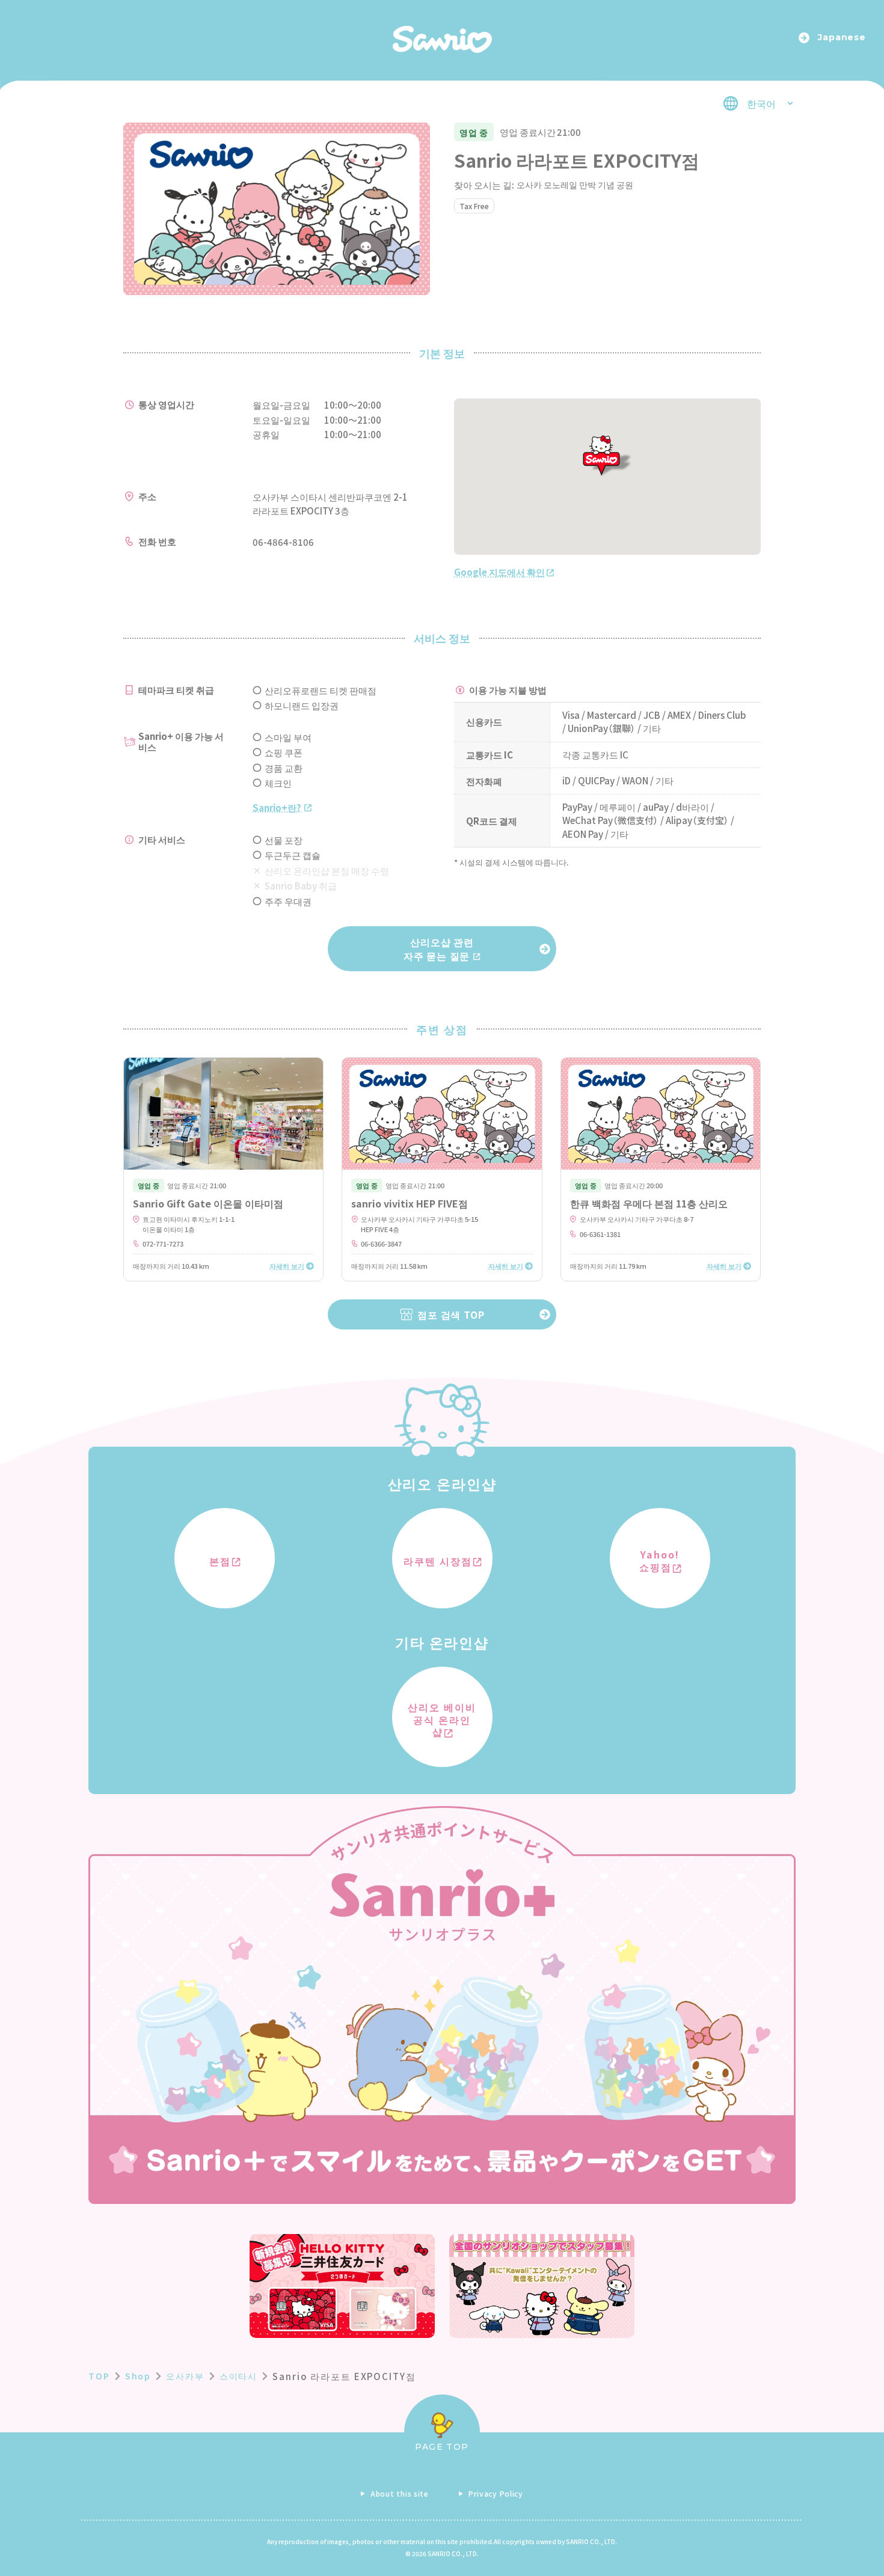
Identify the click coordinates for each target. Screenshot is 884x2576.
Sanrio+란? (277, 807)
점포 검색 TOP (451, 1314)
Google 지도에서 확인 (499, 572)
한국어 (761, 103)
